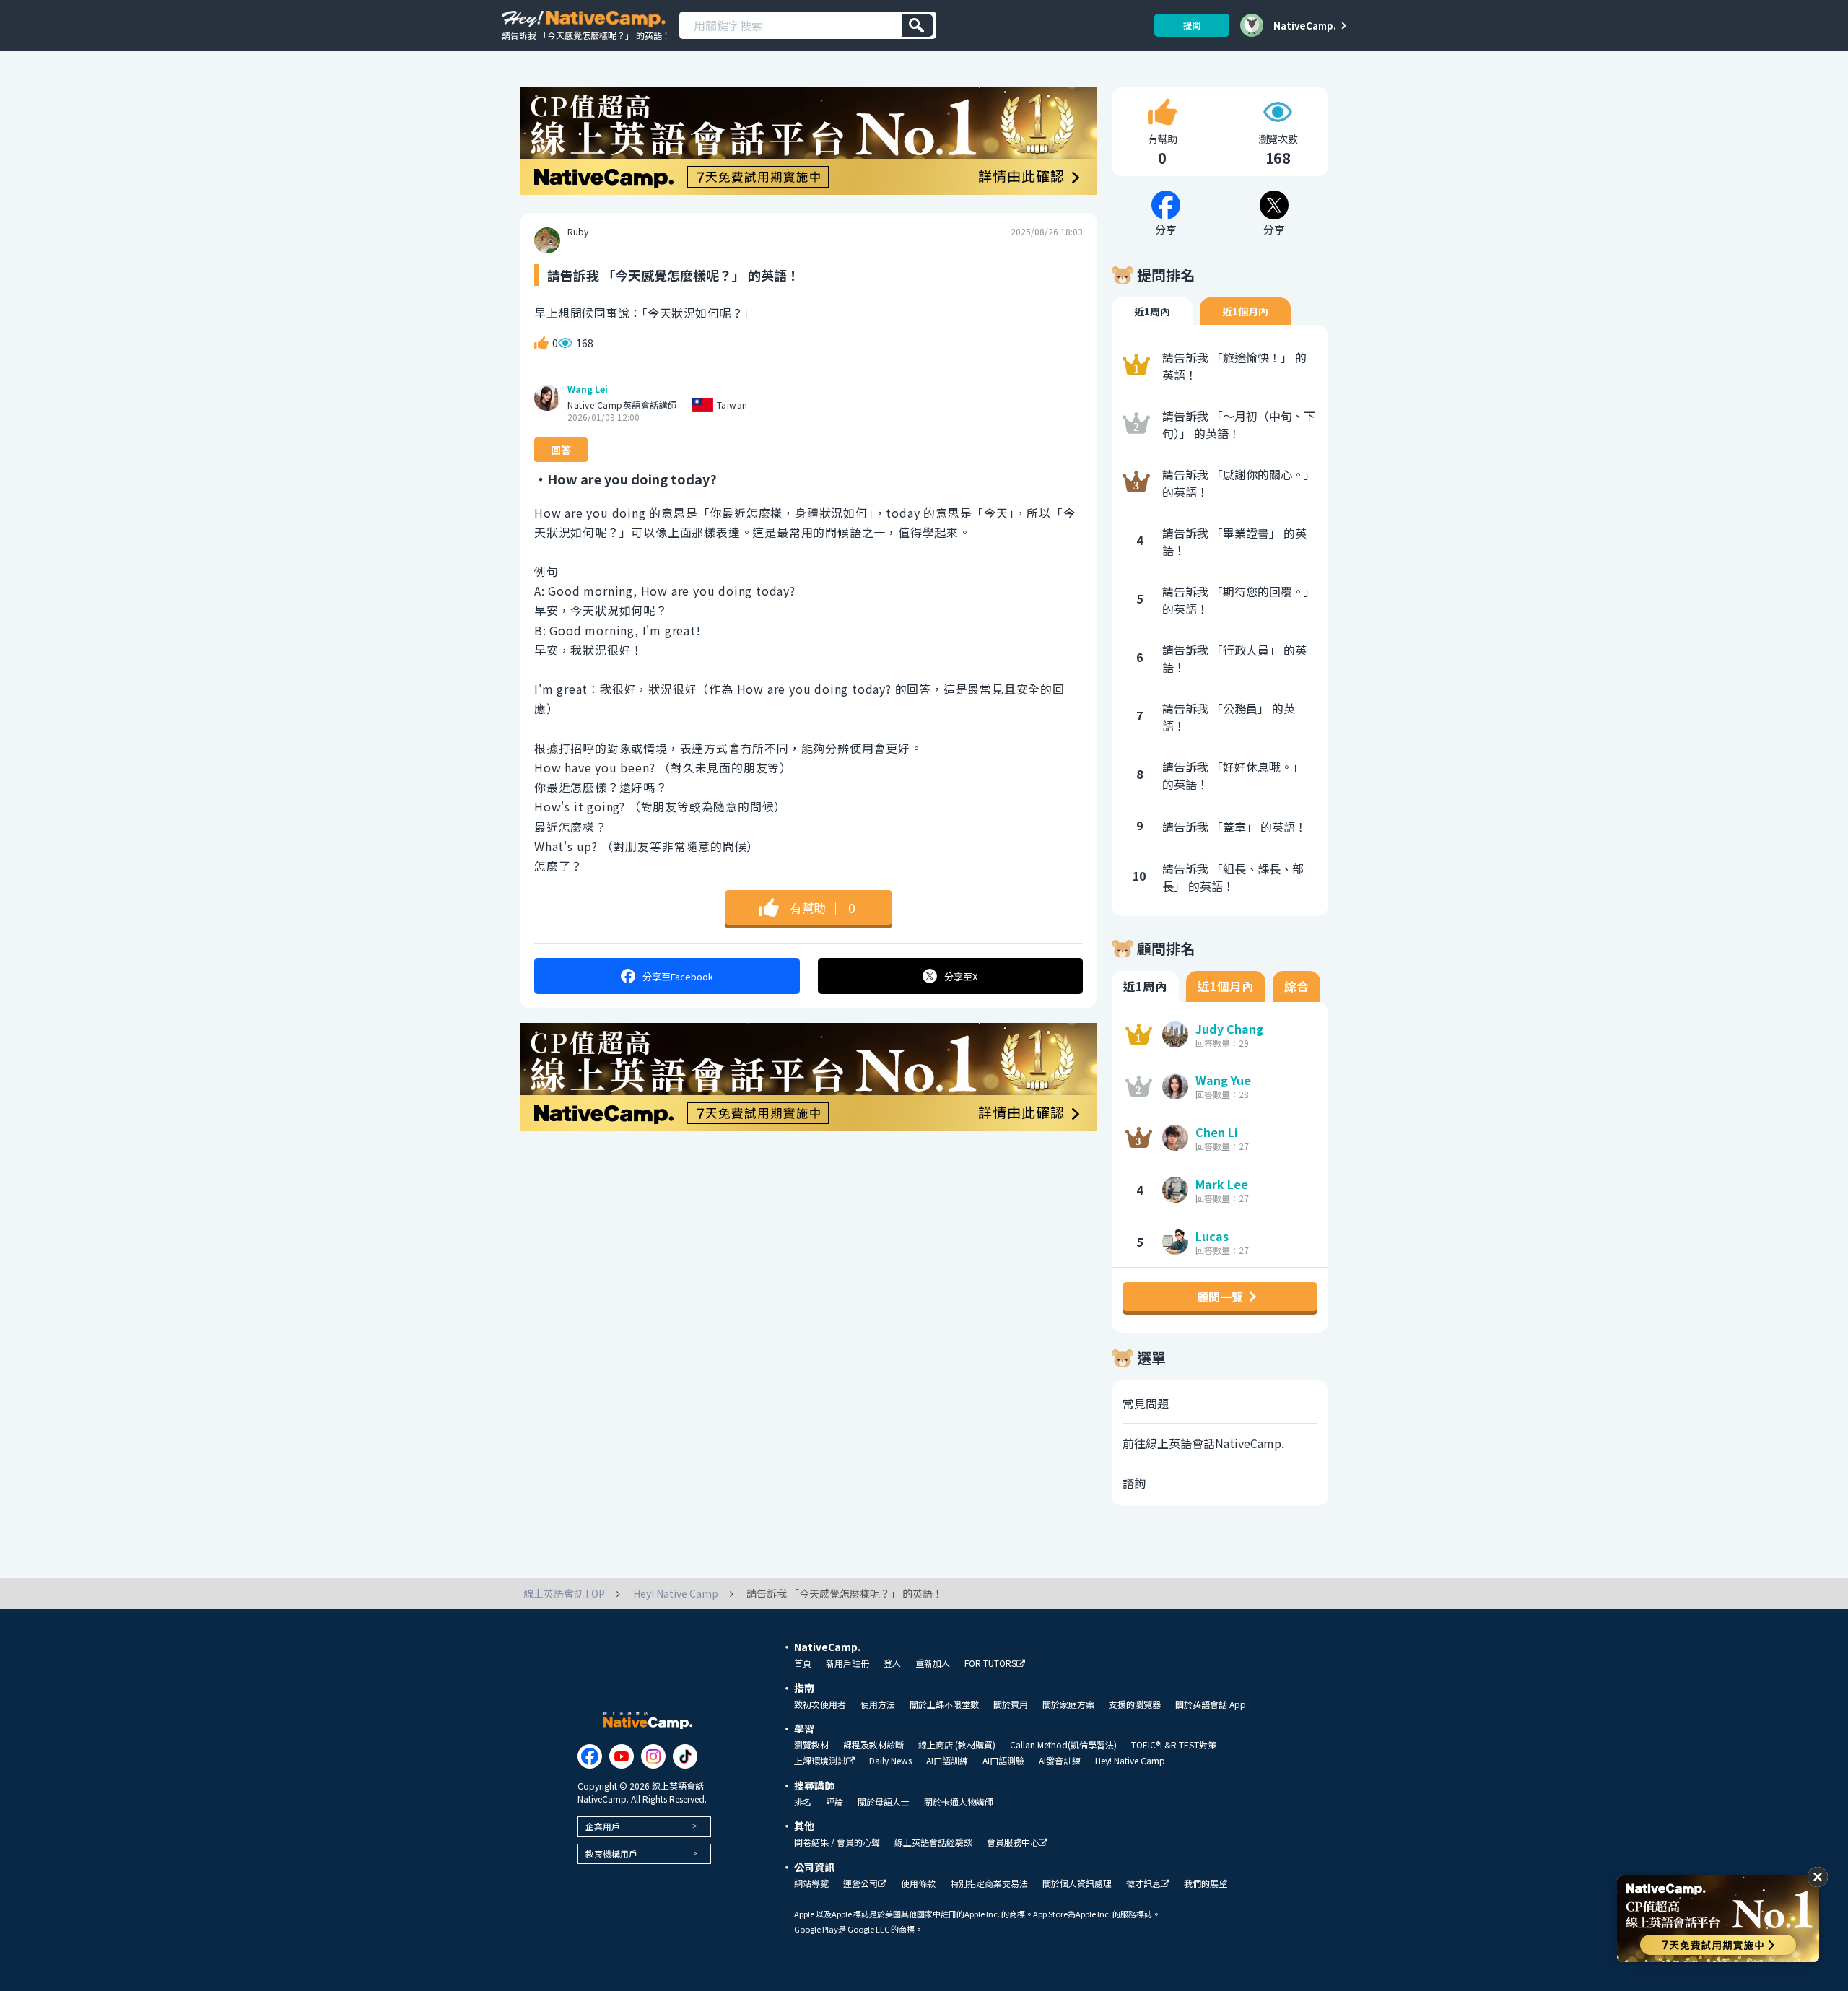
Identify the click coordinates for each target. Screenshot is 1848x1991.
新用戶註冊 (847, 1663)
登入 (892, 1663)
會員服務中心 (1013, 1843)
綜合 (1296, 986)
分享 (678, 976)
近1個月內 (1245, 311)
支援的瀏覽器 (1135, 1704)
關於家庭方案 (1068, 1704)
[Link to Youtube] (622, 1756)
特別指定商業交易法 (989, 1883)
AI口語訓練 (947, 1761)
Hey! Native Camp (1130, 1761)
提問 (1192, 25)
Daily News (890, 1761)
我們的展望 (1206, 1883)
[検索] (917, 26)
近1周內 (1152, 311)
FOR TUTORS (990, 1664)
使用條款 (918, 1883)
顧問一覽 (1220, 1297)
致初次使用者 (820, 1704)
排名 (803, 1802)
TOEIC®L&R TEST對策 (1174, 1745)
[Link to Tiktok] (685, 1756)
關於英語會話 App (1211, 1704)
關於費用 (1011, 1704)
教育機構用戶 (611, 1853)
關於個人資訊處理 (1077, 1883)
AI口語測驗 (1003, 1761)
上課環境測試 (820, 1761)
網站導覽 (811, 1883)
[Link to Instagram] (653, 1756)
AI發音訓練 (1060, 1761)
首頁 (803, 1663)
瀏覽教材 (811, 1745)
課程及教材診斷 (873, 1745)
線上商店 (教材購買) (957, 1745)
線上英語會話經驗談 (933, 1842)
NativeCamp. (1305, 25)
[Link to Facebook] (590, 1756)
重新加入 (933, 1663)
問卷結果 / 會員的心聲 (837, 1842)
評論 (834, 1802)
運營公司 (860, 1884)
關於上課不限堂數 (944, 1704)
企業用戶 (603, 1826)
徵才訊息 (1143, 1884)
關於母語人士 (884, 1802)
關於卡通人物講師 (959, 1802)
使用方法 (878, 1704)
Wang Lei (588, 389)
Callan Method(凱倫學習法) (1063, 1745)
